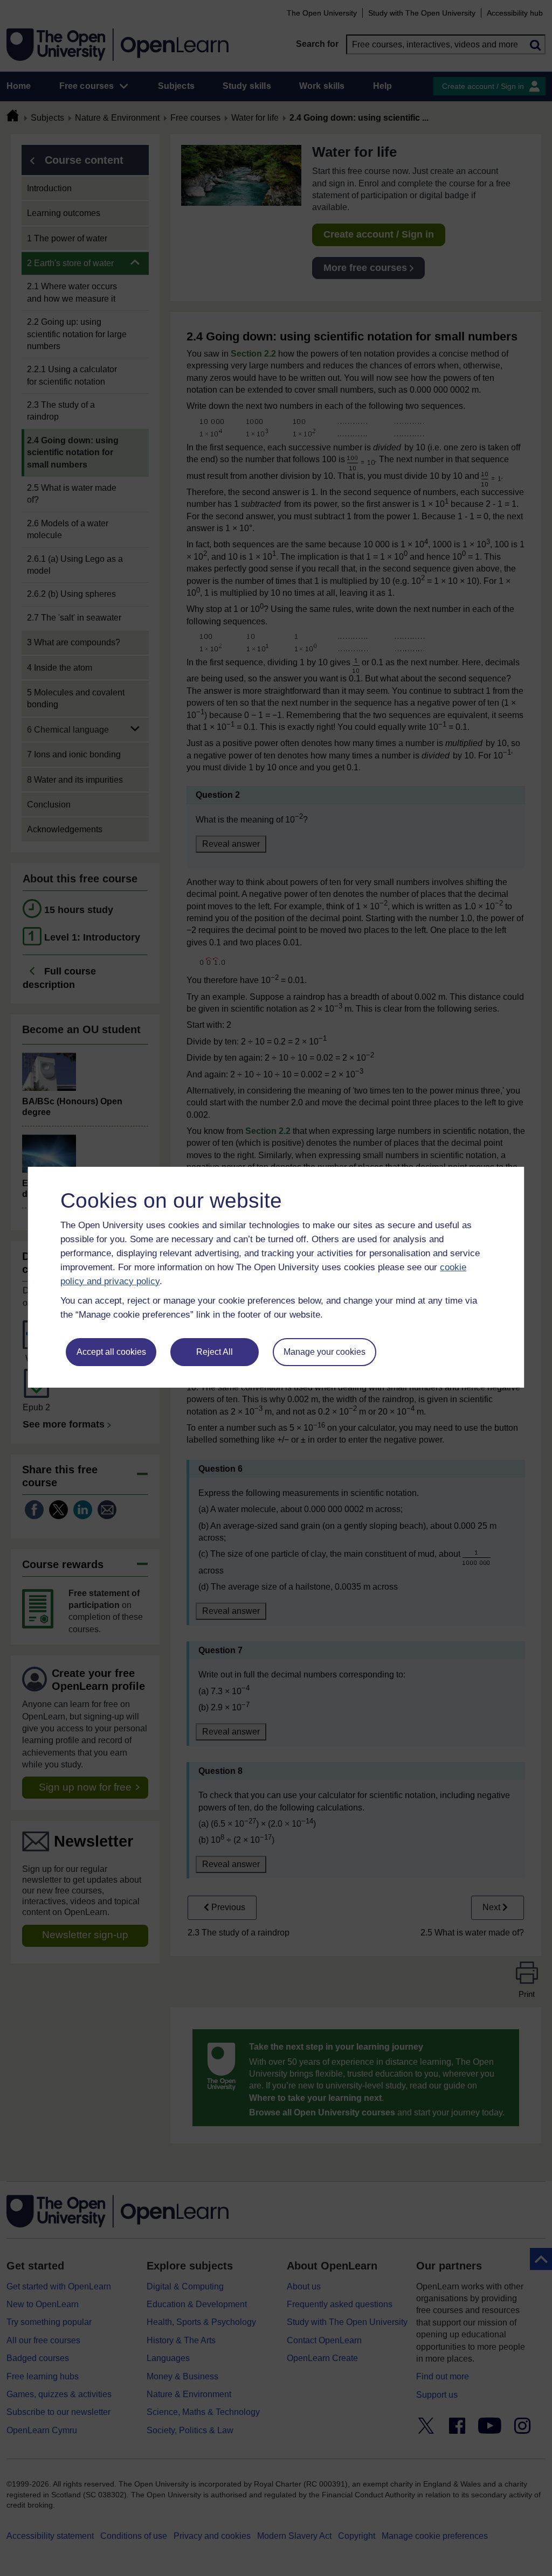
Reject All (215, 1352)
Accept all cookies (111, 1352)
